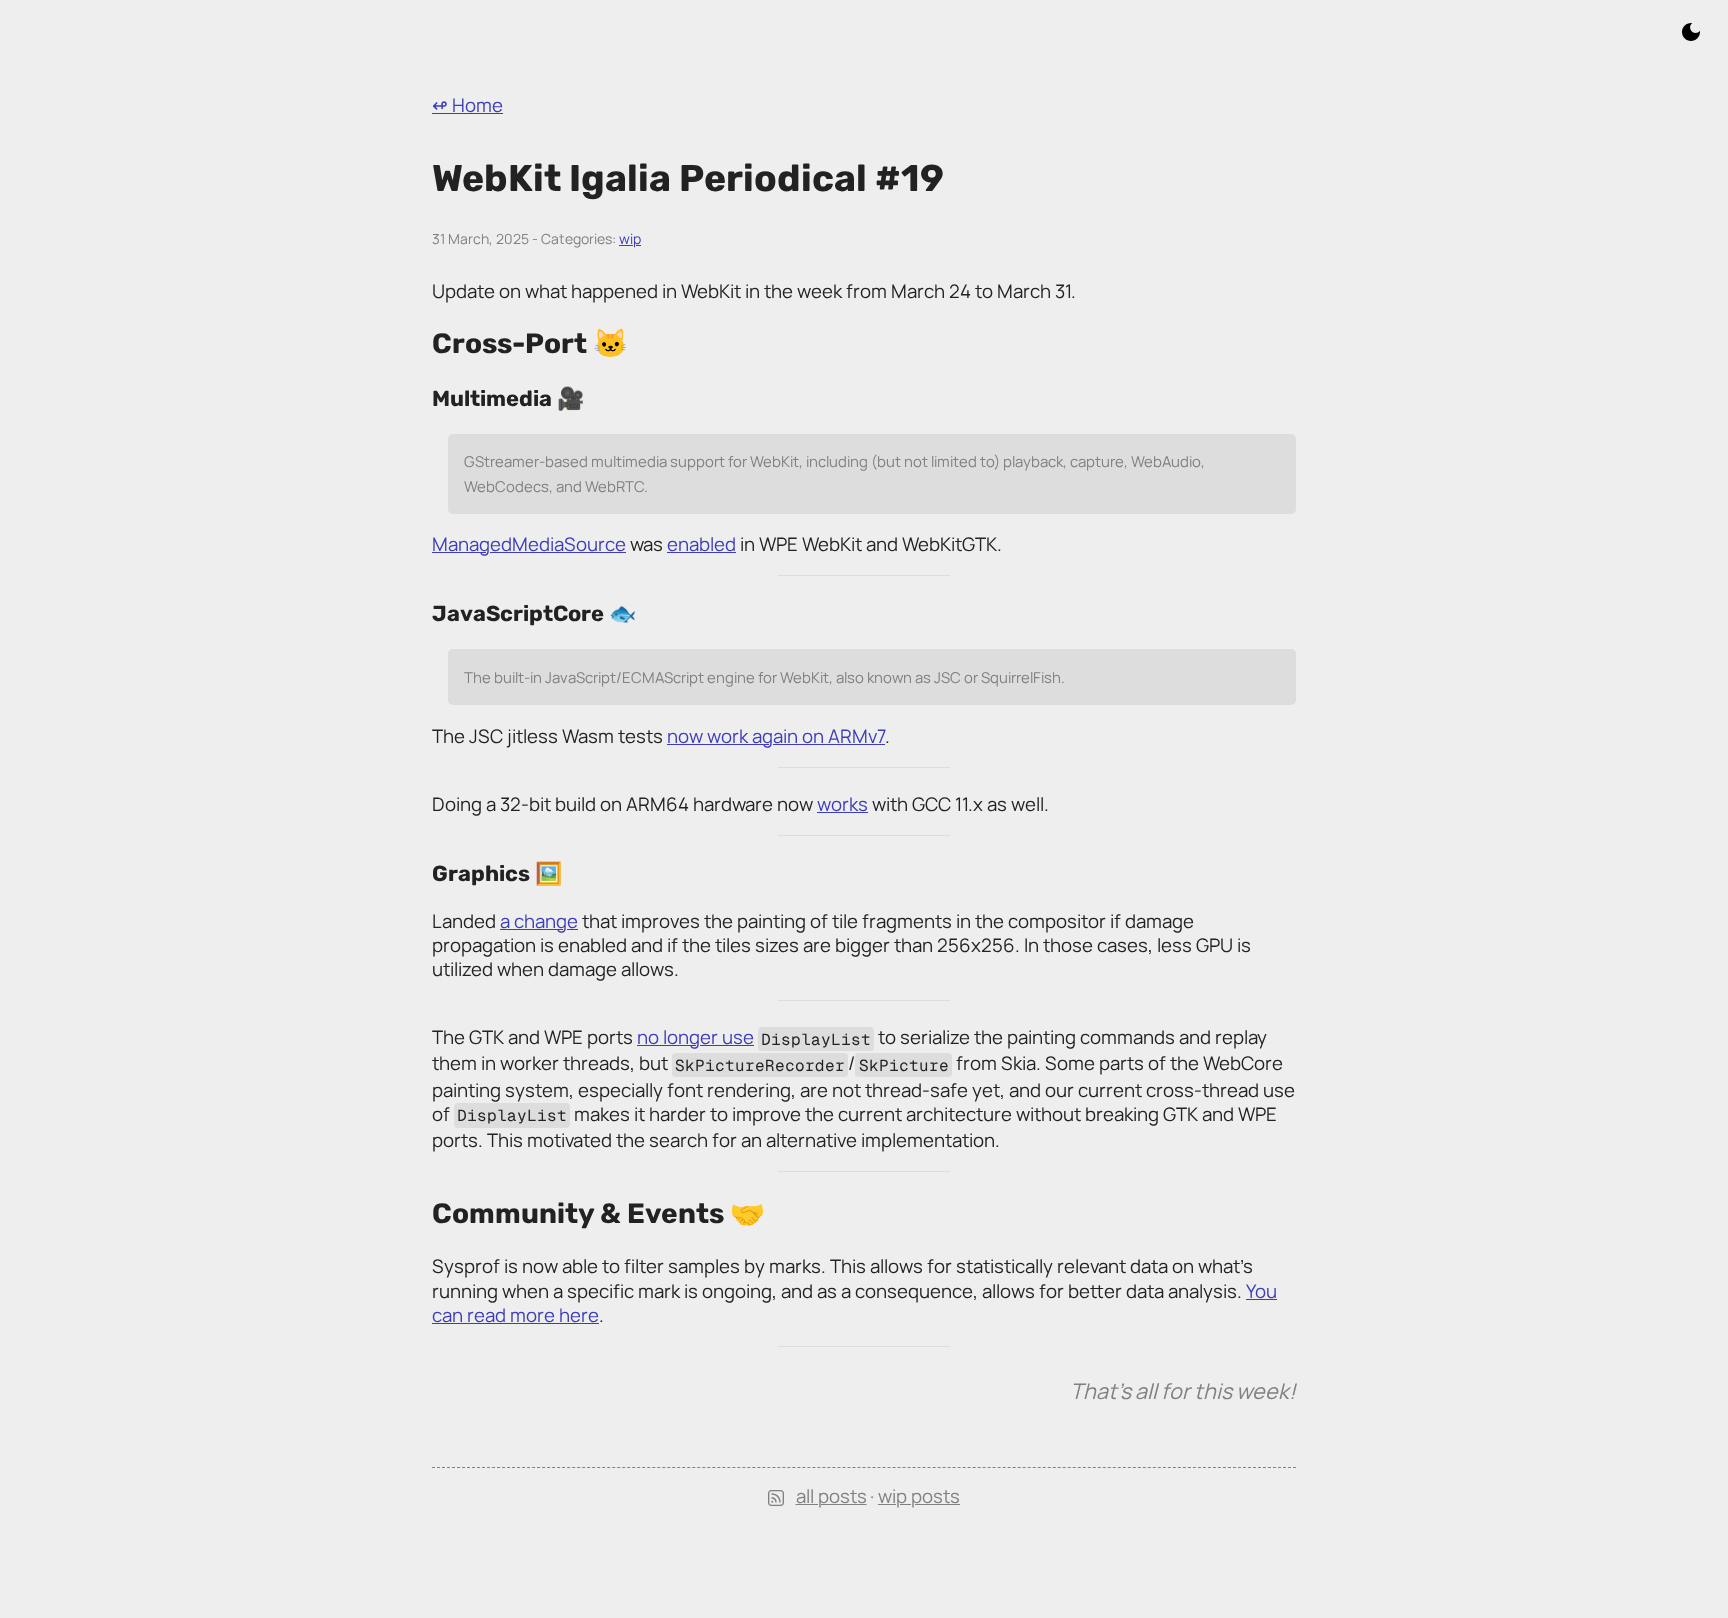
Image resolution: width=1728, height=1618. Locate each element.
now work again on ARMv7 (776, 736)
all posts (831, 1496)
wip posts (919, 1496)
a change (539, 921)
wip (630, 238)
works (842, 804)
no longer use (695, 1037)
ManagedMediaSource (529, 544)
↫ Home (467, 105)
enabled (701, 544)
